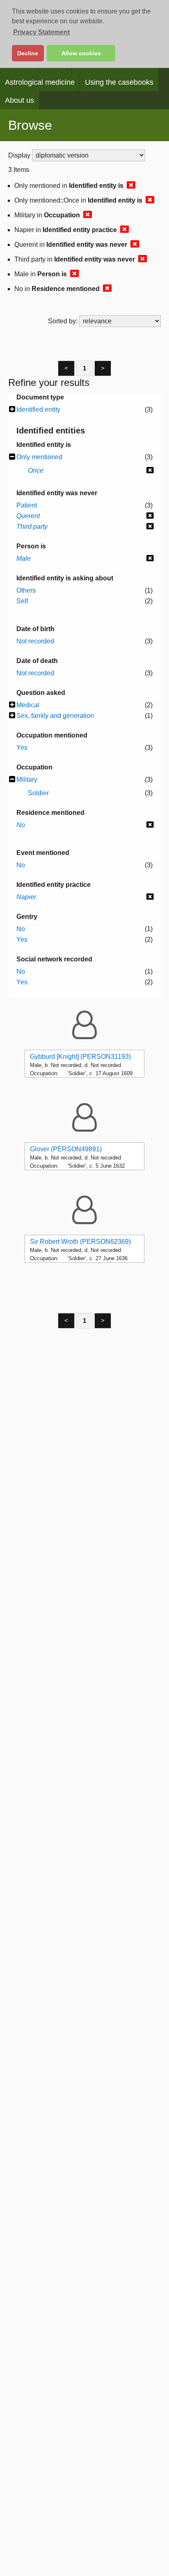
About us (19, 100)
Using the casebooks (119, 82)
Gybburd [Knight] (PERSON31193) (80, 1057)
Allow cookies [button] (81, 53)
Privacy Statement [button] (41, 32)
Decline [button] (28, 53)
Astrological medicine (40, 82)
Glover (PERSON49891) (66, 1149)
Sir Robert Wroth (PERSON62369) (80, 1242)
